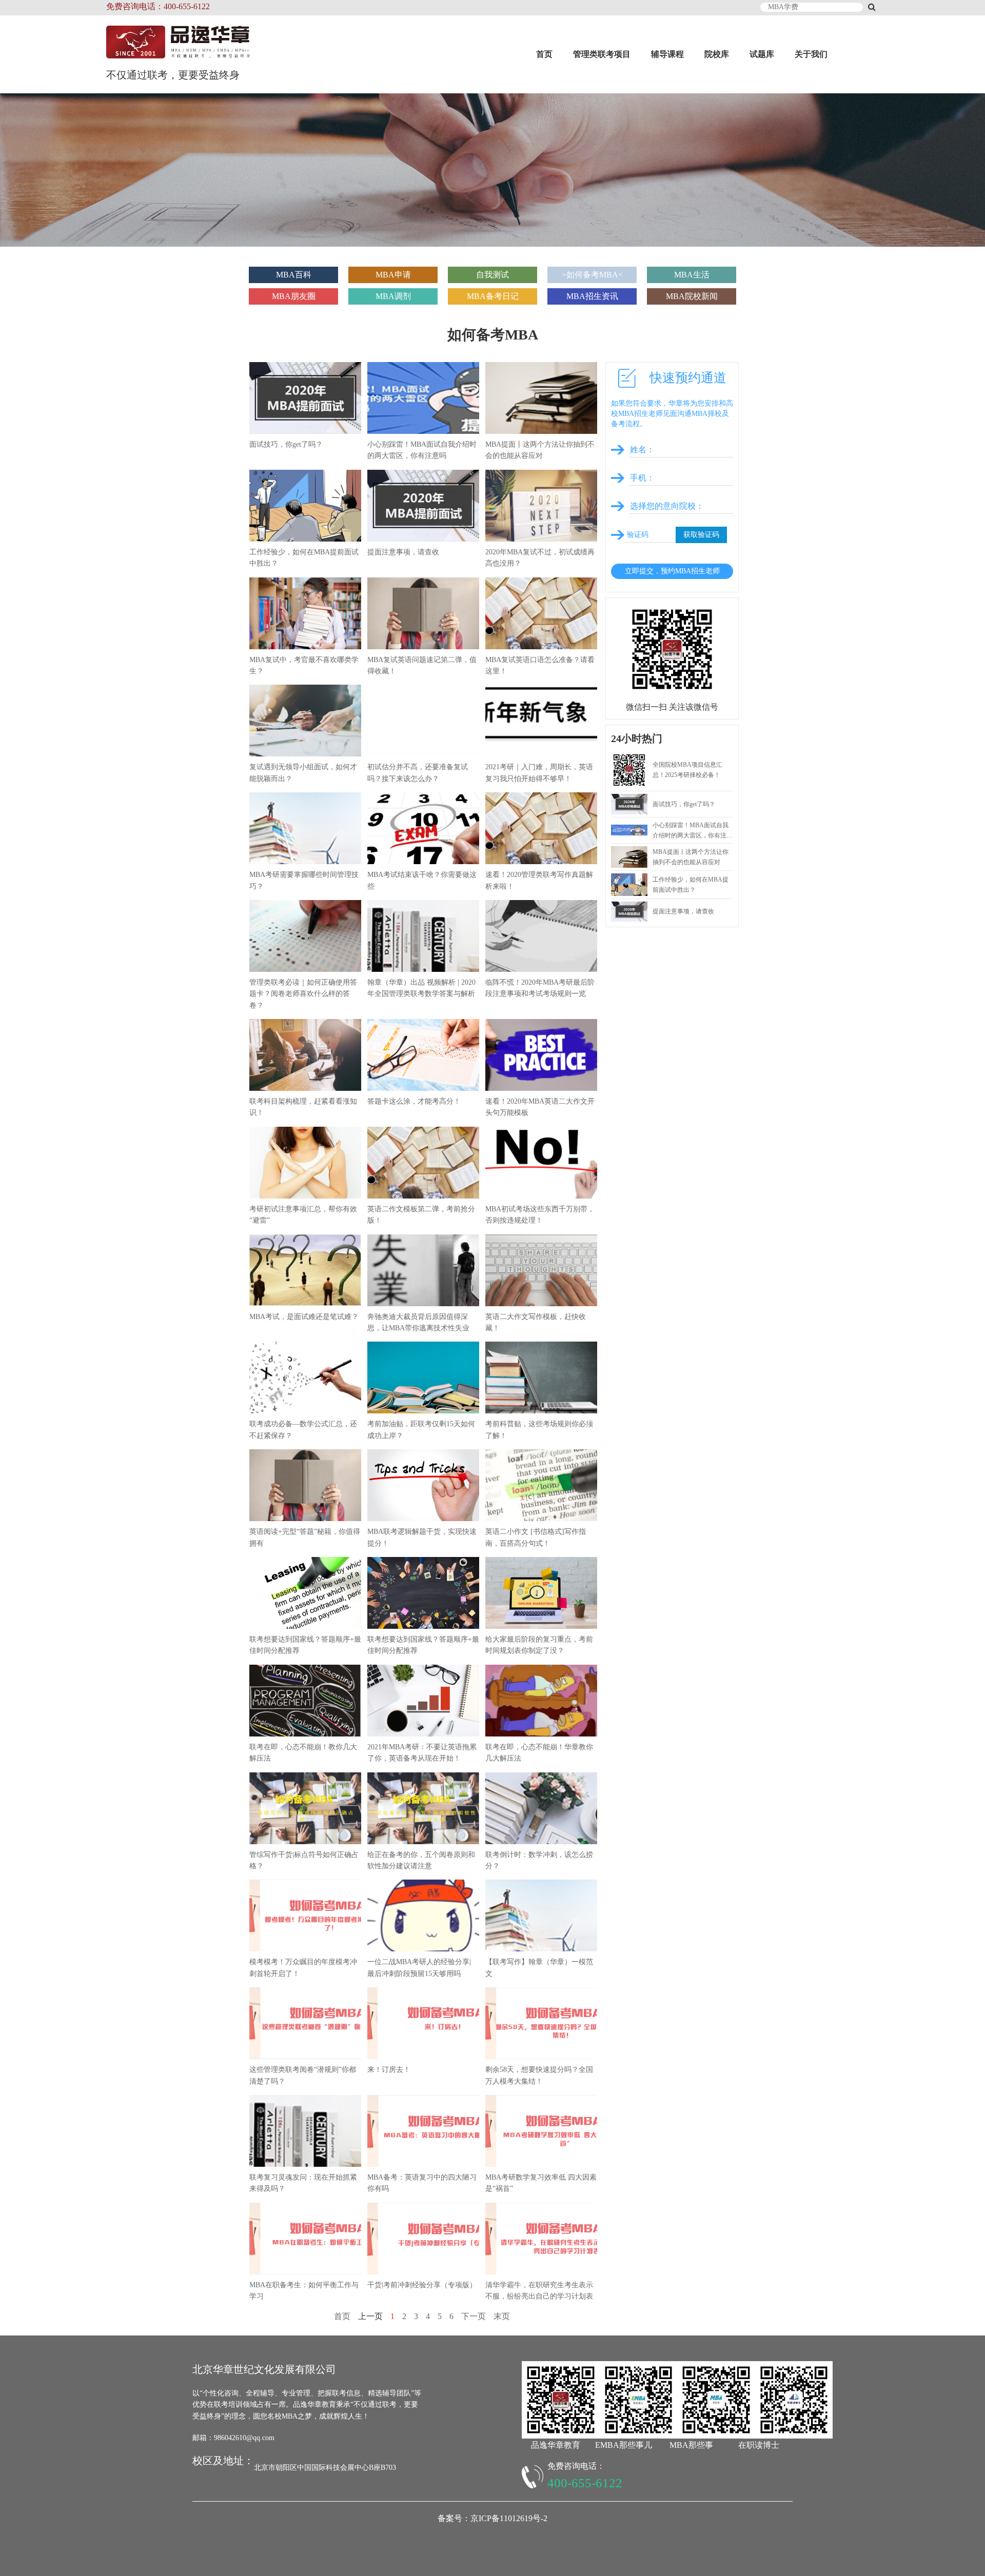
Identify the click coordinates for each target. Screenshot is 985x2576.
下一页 (474, 2316)
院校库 (717, 54)
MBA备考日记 (493, 296)
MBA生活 (692, 275)
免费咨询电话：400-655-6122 (158, 6)
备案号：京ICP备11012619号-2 (493, 2518)
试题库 (762, 54)
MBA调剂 (393, 296)
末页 (502, 2316)
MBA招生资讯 (592, 296)
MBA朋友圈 (294, 296)
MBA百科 (294, 275)
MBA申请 (393, 275)
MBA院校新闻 (692, 296)
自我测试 (493, 275)
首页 (544, 54)
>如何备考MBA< (592, 275)
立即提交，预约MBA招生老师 (672, 571)
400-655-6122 (585, 2483)
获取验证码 (701, 535)
